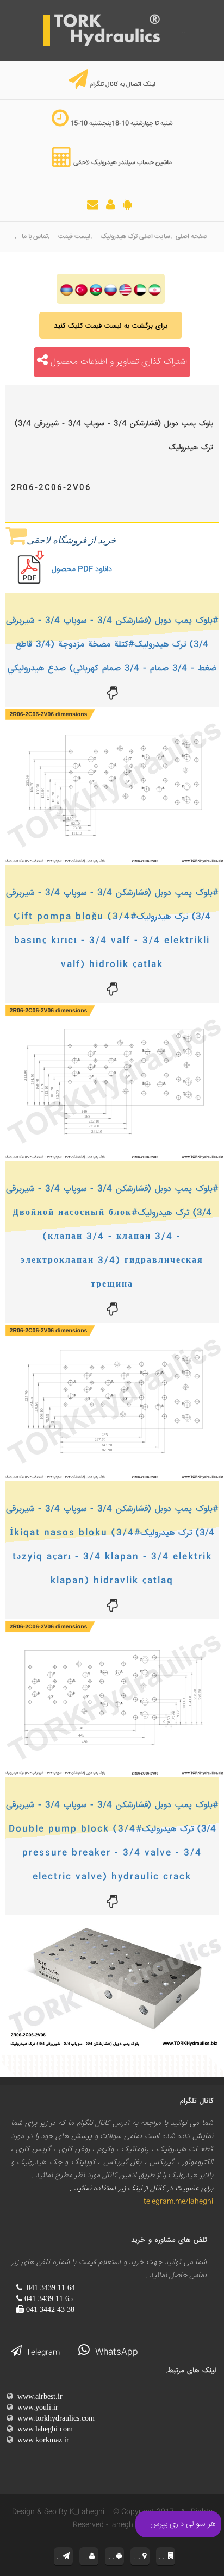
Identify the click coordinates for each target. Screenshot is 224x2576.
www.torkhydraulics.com (54, 2418)
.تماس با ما (36, 237)
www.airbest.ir (38, 2396)
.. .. (163, 2556)
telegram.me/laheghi (176, 2202)
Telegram (41, 2353)
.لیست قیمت (75, 237)
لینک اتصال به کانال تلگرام (123, 84)
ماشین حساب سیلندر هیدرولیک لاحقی (123, 163)
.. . (112, 2556)
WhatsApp (114, 2352)
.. (182, 31)
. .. (138, 2556)
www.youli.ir (36, 2407)
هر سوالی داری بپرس (183, 2524)
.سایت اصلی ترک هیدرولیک (136, 237)
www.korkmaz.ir (41, 2440)
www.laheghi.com (43, 2429)
